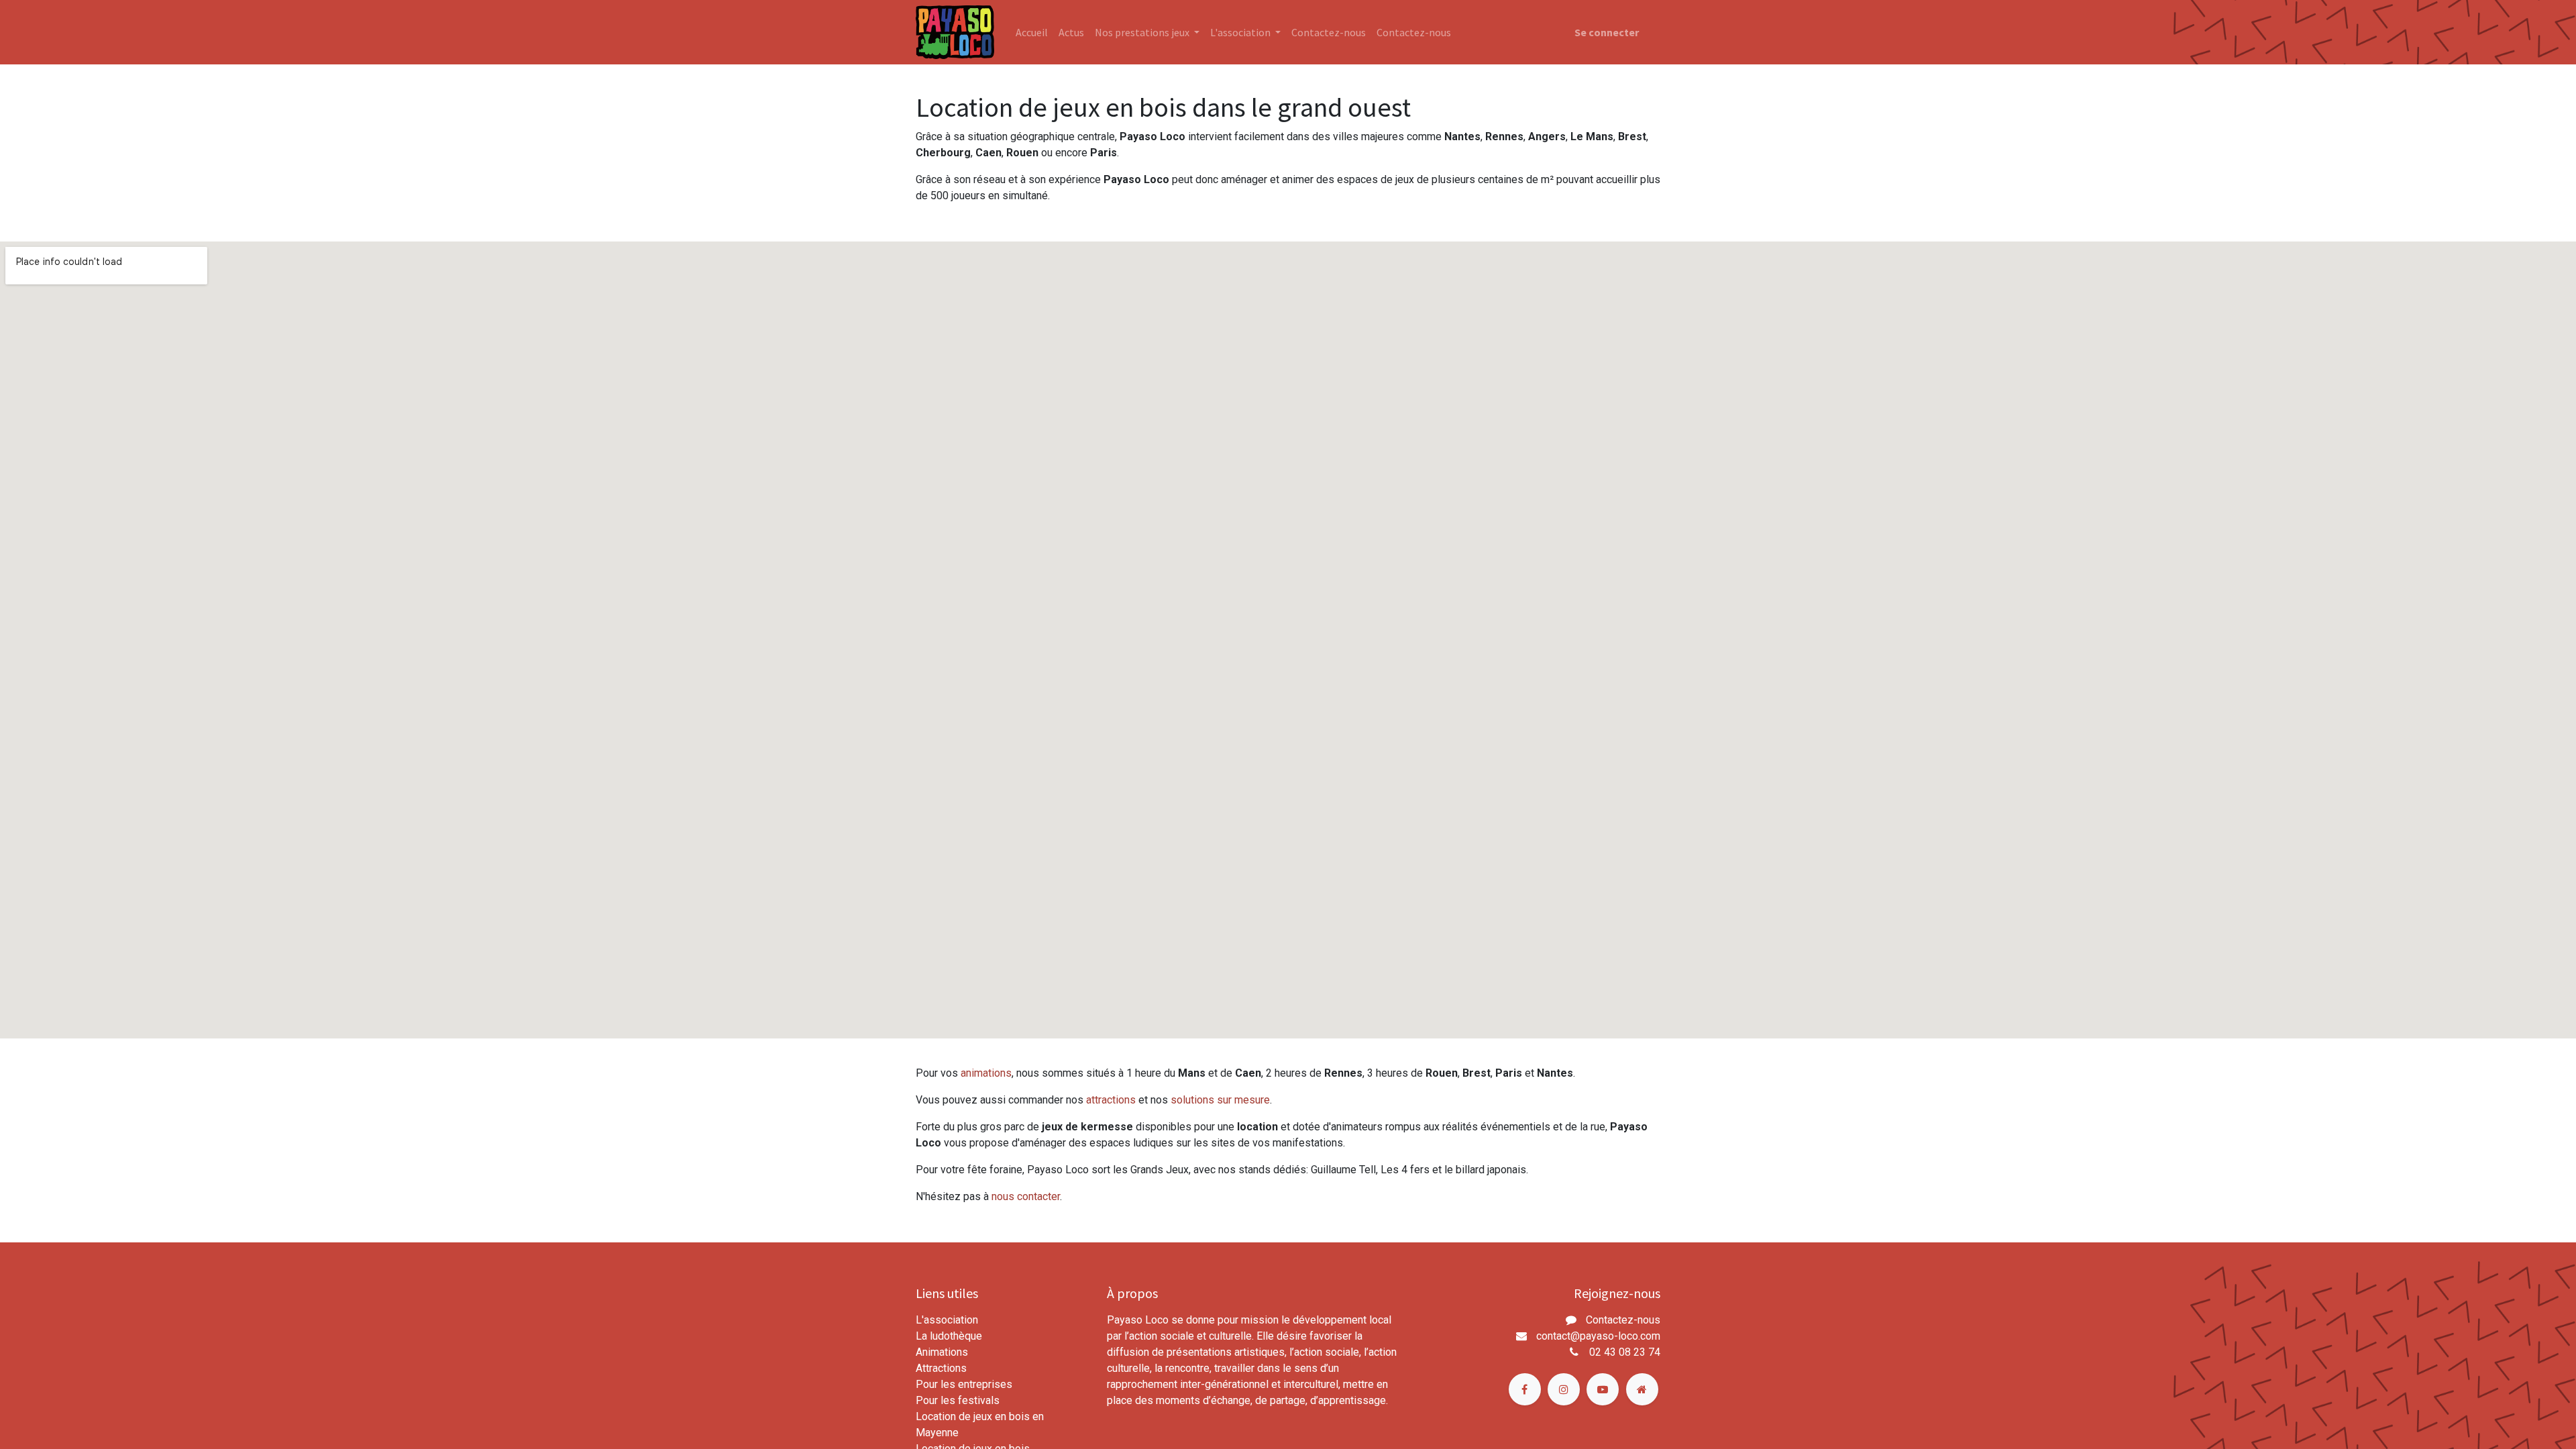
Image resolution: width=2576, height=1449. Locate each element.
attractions (1111, 1100)
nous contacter (1026, 1196)
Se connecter (1607, 32)
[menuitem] (1032, 32)
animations (986, 1073)
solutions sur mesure (1220, 1100)
